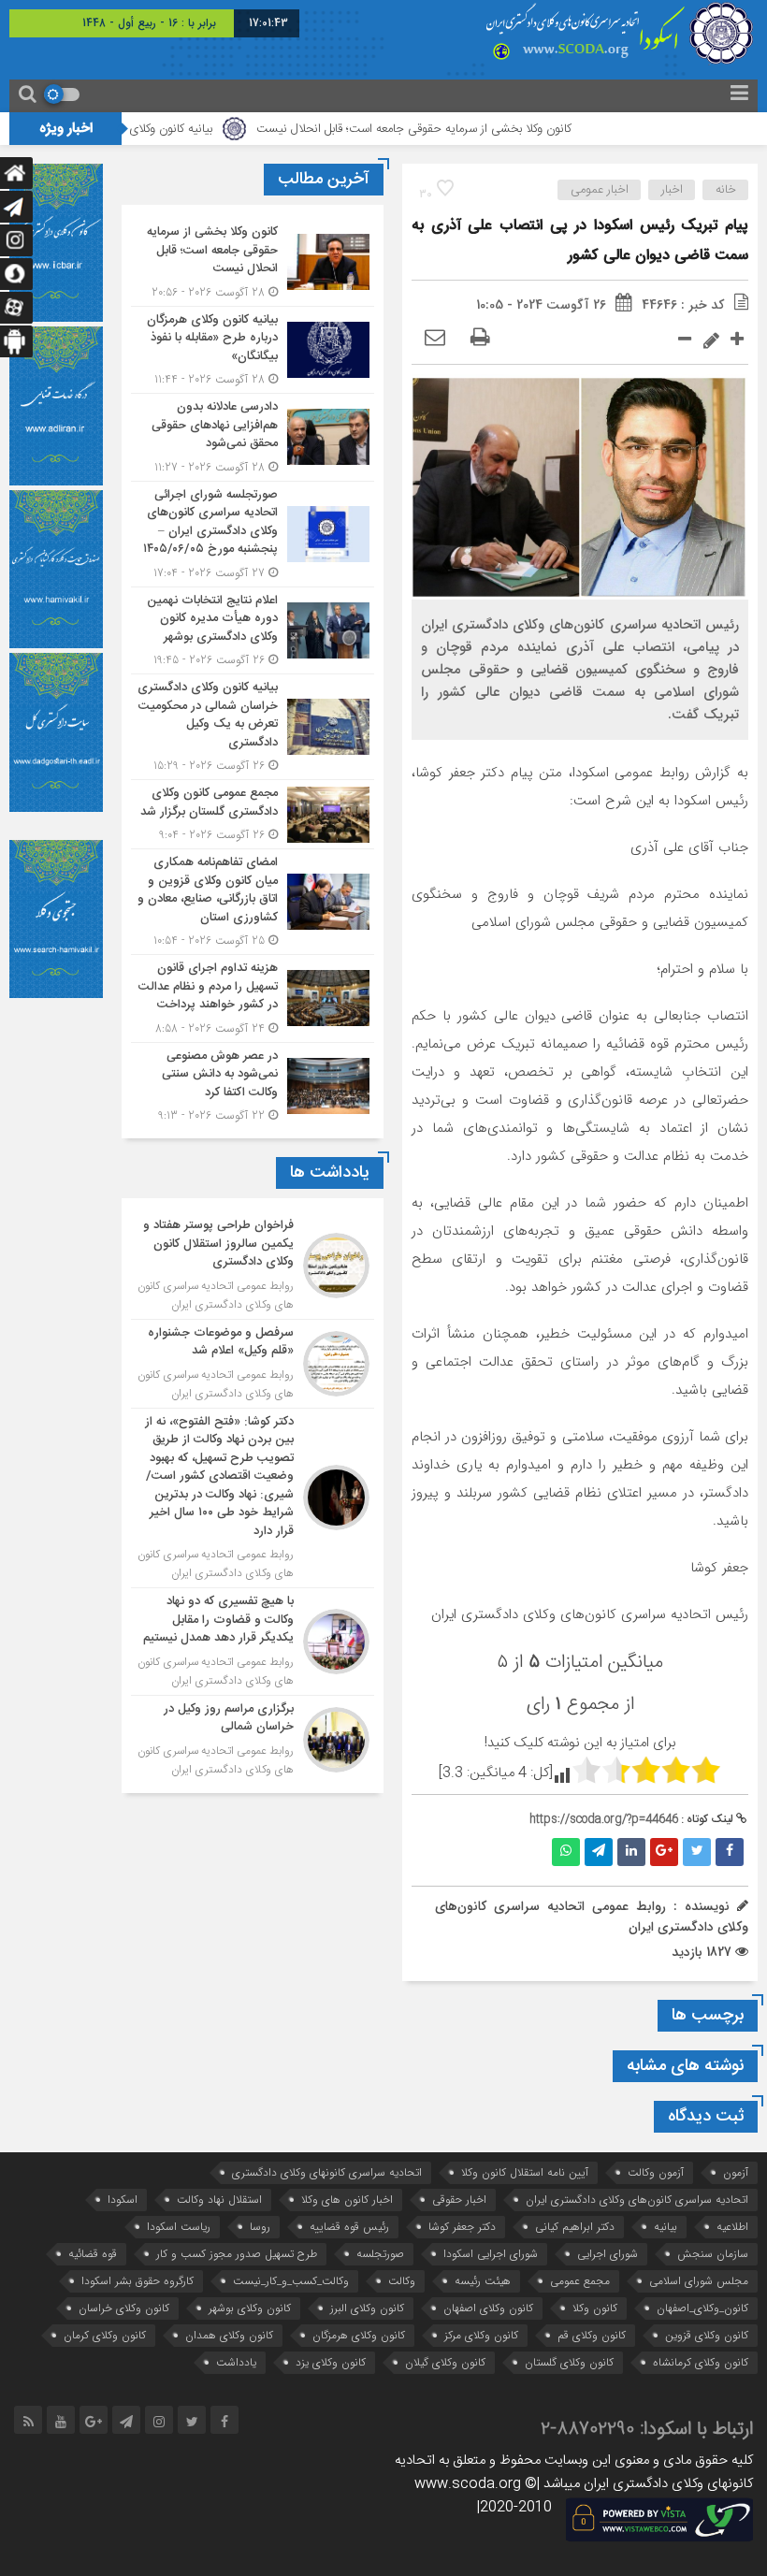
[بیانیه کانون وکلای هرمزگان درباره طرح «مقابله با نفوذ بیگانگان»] (253, 350)
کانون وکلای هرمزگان (359, 2335)
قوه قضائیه (93, 2254)
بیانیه (666, 2227)
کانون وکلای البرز (367, 2308)
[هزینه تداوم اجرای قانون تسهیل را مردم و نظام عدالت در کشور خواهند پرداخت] (253, 999)
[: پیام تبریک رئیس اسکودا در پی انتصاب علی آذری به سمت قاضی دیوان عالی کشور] (435, 339)
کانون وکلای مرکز (481, 2335)
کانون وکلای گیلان (445, 2362)
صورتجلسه (380, 2254)
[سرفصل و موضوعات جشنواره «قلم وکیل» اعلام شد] (253, 1364)
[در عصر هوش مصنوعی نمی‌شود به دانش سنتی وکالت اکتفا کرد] (253, 1084)
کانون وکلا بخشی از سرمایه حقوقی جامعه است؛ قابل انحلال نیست (472, 129)
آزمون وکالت (656, 2172)
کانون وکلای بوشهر (250, 2308)
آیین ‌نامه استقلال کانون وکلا (525, 2172)
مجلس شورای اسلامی (699, 2281)
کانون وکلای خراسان (124, 2308)
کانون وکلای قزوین (707, 2335)
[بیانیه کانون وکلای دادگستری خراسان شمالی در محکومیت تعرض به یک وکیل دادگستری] (253, 727)
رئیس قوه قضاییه (349, 2227)
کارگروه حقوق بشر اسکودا (137, 2281)
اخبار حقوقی (459, 2200)
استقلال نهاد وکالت (219, 2200)
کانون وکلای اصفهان (488, 2308)
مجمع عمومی (580, 2281)
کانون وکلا (595, 2308)
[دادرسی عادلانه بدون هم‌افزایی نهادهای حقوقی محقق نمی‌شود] (253, 437)
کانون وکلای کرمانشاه (701, 2362)
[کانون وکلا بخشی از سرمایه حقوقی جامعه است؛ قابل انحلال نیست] (253, 262)
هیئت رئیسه (483, 2281)
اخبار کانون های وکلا (347, 2200)
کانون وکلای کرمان (105, 2335)
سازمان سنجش (713, 2254)
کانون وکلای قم (592, 2335)
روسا (260, 2227)
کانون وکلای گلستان (569, 2362)
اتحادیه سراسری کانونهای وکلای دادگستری (327, 2172)
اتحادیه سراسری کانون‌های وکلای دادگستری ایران (637, 2200)
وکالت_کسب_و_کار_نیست (291, 2281)
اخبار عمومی (600, 190)
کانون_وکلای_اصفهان (702, 2308)
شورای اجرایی (608, 2254)
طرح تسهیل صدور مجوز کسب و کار (237, 2254)
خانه (726, 190)
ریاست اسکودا (179, 2227)
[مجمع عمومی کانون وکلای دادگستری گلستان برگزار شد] (253, 814)
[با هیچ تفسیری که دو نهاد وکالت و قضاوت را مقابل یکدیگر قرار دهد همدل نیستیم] (253, 1642)
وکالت (402, 2281)
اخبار (672, 190)
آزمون (736, 2172)
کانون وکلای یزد (331, 2362)
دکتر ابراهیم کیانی (575, 2227)
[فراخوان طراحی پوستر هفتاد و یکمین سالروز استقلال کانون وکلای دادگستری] (253, 1266)
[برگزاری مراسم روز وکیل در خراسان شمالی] (253, 1737)
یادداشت (236, 2362)
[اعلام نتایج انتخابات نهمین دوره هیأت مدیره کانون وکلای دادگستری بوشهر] (253, 631)
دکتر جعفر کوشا (462, 2227)
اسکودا (123, 2200)
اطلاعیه (732, 2227)
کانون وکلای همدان (229, 2335)
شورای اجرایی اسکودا (491, 2254)
